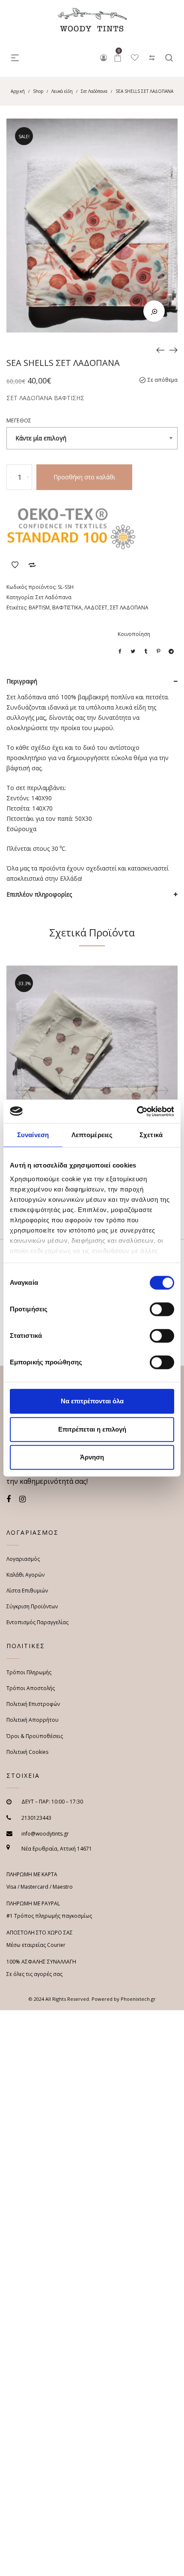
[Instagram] (22, 1499)
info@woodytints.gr (45, 1834)
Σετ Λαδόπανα (94, 91)
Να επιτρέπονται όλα (92, 1401)
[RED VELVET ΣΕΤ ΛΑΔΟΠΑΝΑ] (160, 350)
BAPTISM (39, 608)
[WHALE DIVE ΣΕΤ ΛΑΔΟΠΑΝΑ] (173, 350)
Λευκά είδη (62, 91)
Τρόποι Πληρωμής (29, 1672)
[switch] (162, 1309)
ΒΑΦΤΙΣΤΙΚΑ (67, 608)
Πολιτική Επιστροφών (33, 1704)
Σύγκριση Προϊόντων (32, 565)
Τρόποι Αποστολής (31, 1688)
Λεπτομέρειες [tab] (92, 1135)
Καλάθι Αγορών (25, 1575)
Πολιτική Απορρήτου (33, 1720)
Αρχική (18, 91)
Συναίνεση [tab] (33, 1135)
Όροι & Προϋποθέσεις (35, 1736)
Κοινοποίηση (134, 634)
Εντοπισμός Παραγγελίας (37, 1622)
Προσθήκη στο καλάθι (84, 477)
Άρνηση (92, 1457)
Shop (38, 91)
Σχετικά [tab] (151, 1135)
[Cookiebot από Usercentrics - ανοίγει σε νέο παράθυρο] (137, 1111)
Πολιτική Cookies (27, 1752)
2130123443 (36, 1818)
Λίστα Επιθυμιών (27, 1591)
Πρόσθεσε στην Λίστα (15, 565)
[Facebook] (9, 1499)
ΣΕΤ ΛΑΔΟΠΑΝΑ (129, 608)
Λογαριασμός (23, 1559)
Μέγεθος (19, 420)
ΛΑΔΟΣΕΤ (96, 608)
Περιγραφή (22, 681)
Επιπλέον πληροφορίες (39, 894)
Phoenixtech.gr (138, 1999)
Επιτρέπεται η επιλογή (92, 1429)
